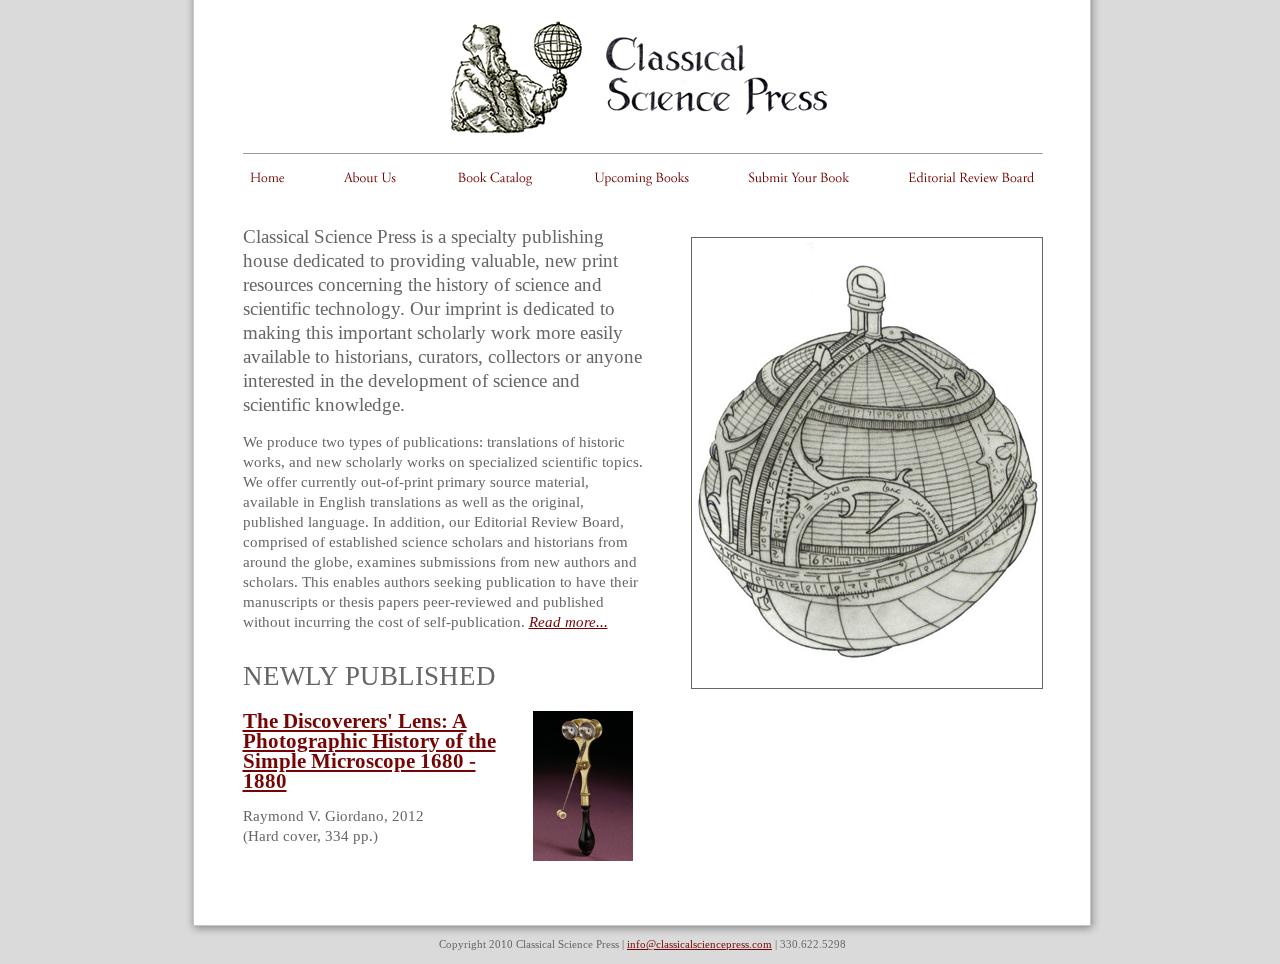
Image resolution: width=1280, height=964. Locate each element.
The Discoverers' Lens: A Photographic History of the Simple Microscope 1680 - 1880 (369, 751)
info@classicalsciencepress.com (699, 944)
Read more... (568, 622)
